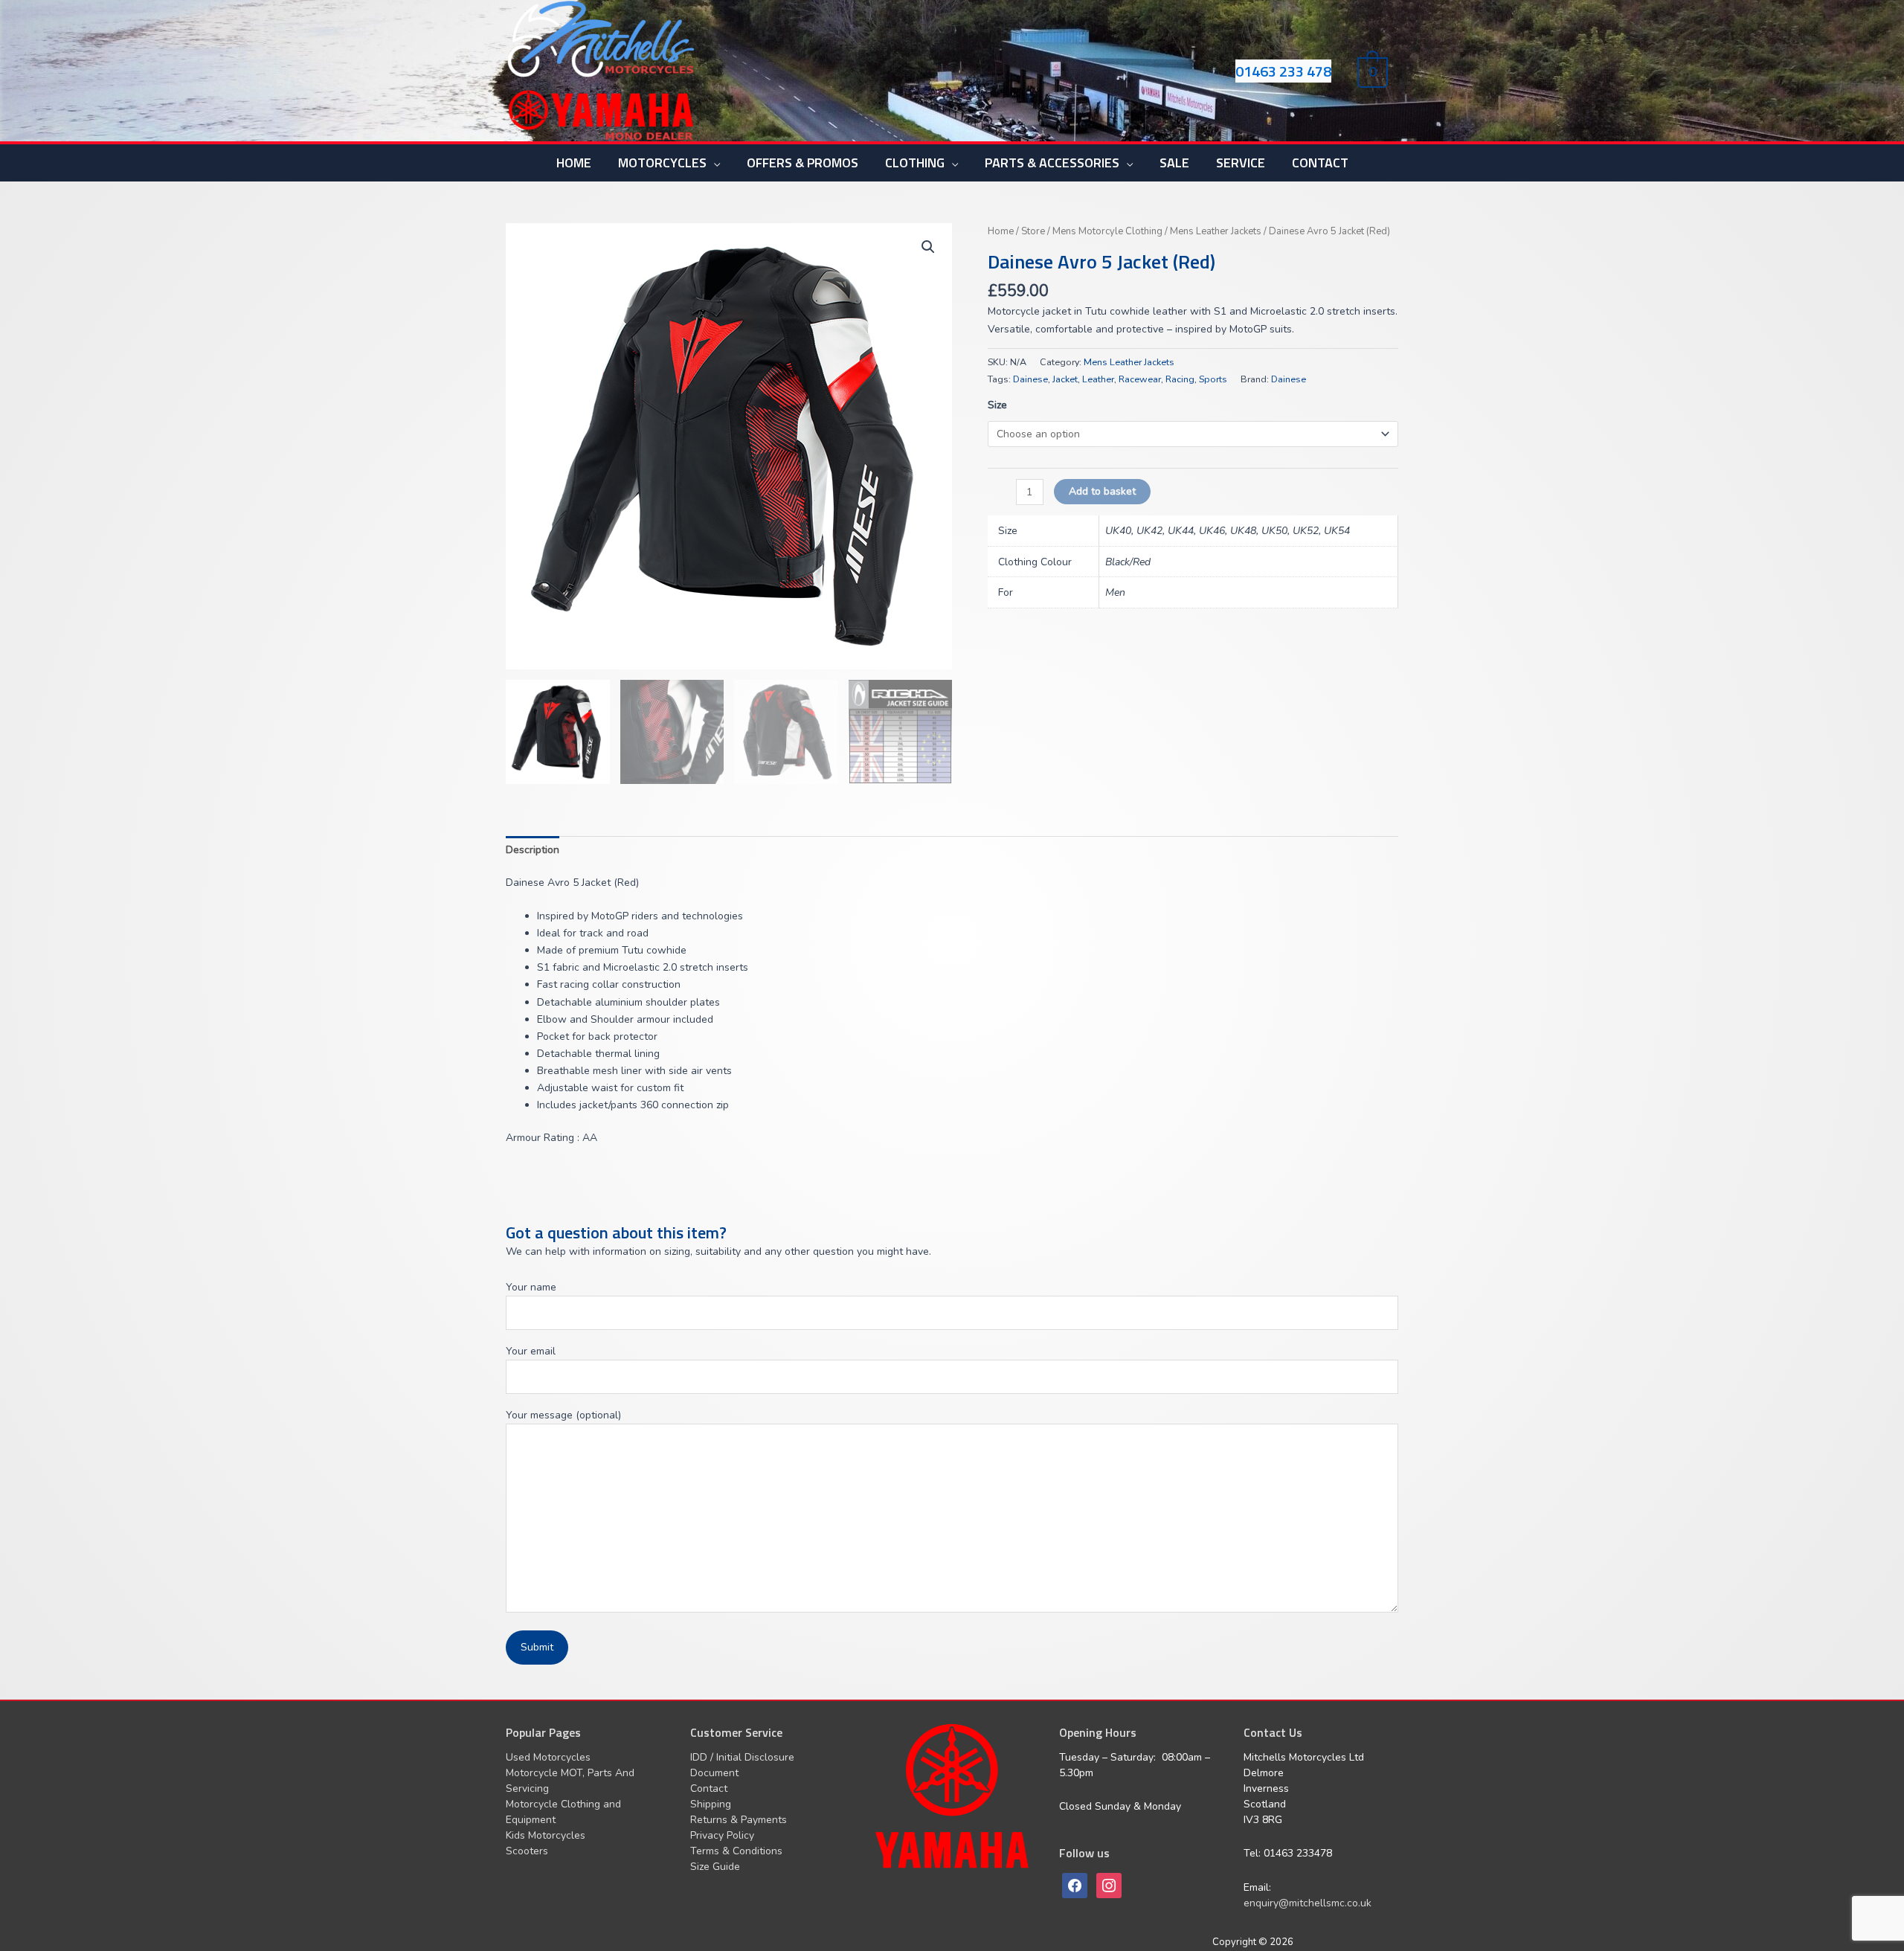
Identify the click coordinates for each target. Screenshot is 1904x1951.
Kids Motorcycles (546, 1835)
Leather (1098, 379)
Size (997, 405)
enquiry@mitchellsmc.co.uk (1308, 1903)
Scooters (527, 1851)
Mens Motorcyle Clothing (1107, 231)
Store (1033, 231)
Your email (531, 1351)
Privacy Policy (722, 1835)
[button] (928, 247)
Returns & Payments (739, 1820)
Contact (709, 1788)
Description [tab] (533, 850)
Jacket (1065, 379)
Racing (1180, 379)
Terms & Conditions (736, 1851)
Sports (1213, 379)
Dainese (1030, 379)
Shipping (711, 1804)
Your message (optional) (563, 1415)
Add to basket (1102, 491)
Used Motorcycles (548, 1757)
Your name (531, 1287)
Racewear (1140, 379)
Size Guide (715, 1867)
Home (1001, 231)
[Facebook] (1075, 1884)
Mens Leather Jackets (1216, 231)
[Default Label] (1109, 1884)
